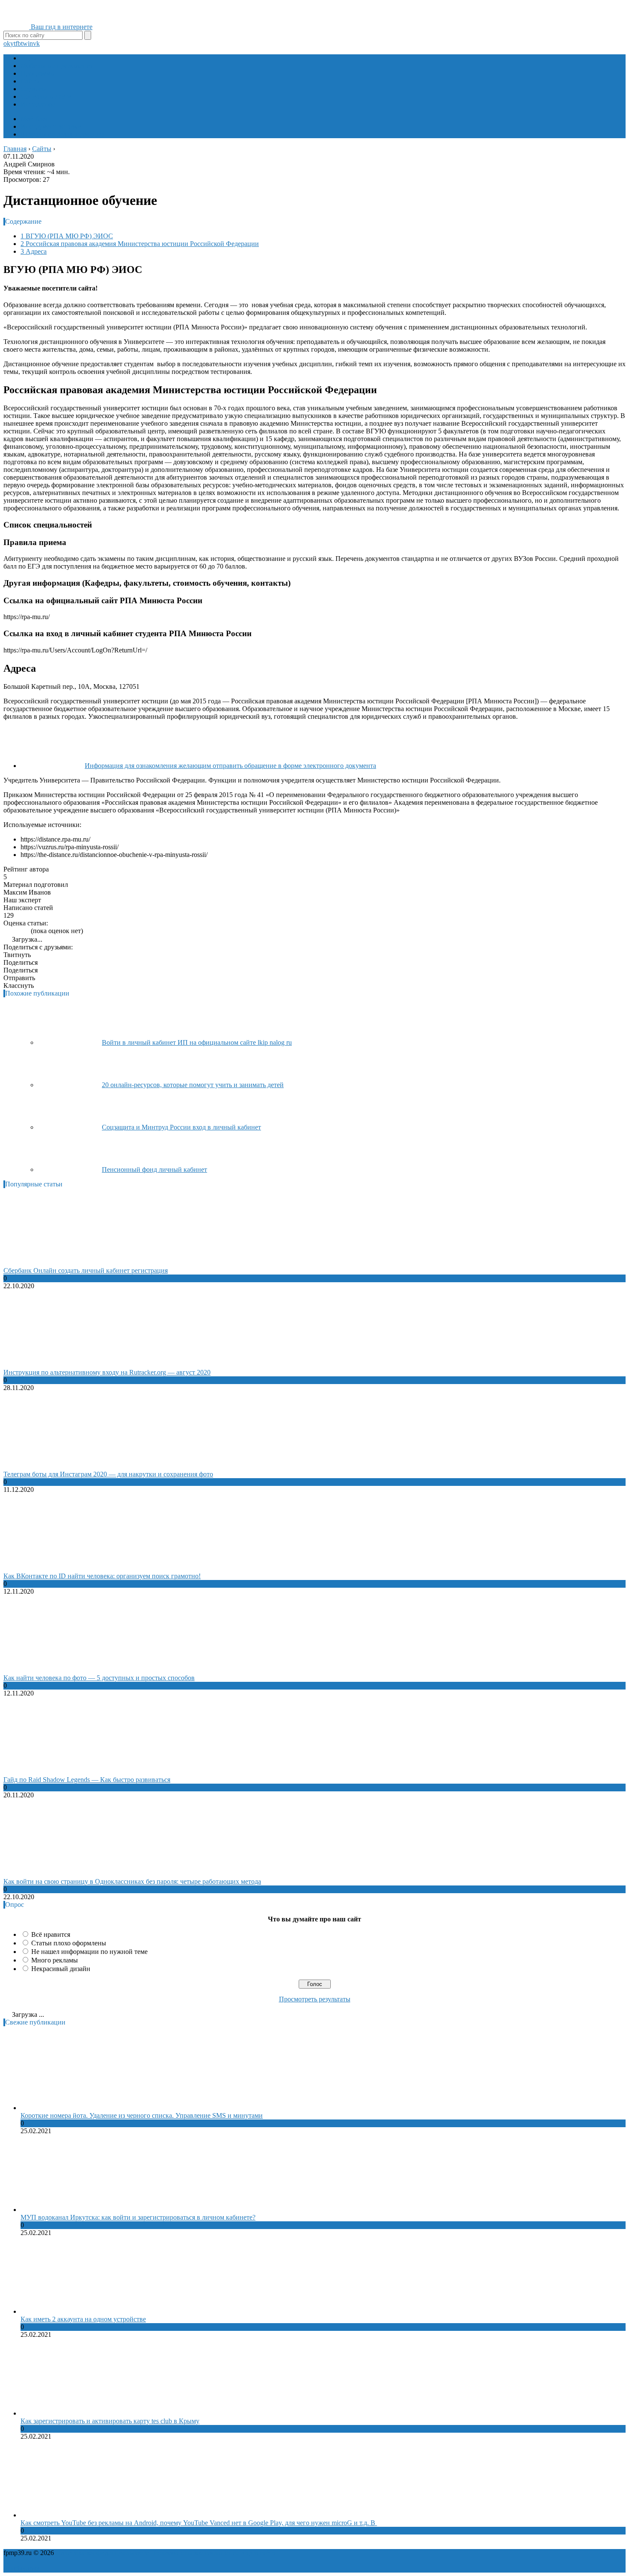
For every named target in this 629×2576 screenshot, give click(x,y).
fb (18, 43)
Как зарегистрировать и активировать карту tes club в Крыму (110, 2421)
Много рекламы (55, 1960)
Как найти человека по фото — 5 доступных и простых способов (99, 1678)
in (30, 43)
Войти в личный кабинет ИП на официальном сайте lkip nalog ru (197, 1042)
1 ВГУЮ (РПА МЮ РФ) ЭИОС (67, 236)
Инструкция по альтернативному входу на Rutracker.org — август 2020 (107, 1372)
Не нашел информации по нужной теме (89, 1952)
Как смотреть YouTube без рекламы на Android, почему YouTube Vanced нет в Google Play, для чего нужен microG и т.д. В (199, 2523)
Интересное (38, 104)
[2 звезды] (11, 931)
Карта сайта (258, 2553)
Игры (29, 58)
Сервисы (34, 89)
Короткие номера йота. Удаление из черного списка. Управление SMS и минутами (142, 2115)
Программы (38, 73)
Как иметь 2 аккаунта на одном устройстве (83, 2319)
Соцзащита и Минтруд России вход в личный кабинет (181, 1127)
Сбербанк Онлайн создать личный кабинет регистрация (86, 1270)
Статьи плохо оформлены (69, 1943)
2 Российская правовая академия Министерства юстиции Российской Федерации (140, 244)
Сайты (30, 81)
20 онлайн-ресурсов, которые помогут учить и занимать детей (193, 1085)
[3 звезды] (16, 931)
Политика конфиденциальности (102, 2553)
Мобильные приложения (57, 66)
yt (13, 43)
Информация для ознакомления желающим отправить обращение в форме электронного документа (230, 766)
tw (24, 43)
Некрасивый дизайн (61, 1969)
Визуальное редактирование (62, 134)
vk (36, 43)
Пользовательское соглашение (195, 2553)
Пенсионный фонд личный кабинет (154, 1169)
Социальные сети (46, 96)
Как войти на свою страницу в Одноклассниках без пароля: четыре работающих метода (132, 1881)
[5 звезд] (27, 931)
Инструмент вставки (51, 126)
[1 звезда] (6, 931)
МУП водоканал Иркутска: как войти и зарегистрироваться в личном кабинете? (138, 2217)
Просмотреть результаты (315, 1999)
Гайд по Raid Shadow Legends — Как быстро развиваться (87, 1780)
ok (7, 43)
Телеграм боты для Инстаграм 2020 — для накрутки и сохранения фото (108, 1474)
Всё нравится (51, 1934)
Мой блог (35, 119)
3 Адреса (34, 251)
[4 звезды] (21, 931)
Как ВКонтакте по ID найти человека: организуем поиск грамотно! (102, 1576)
